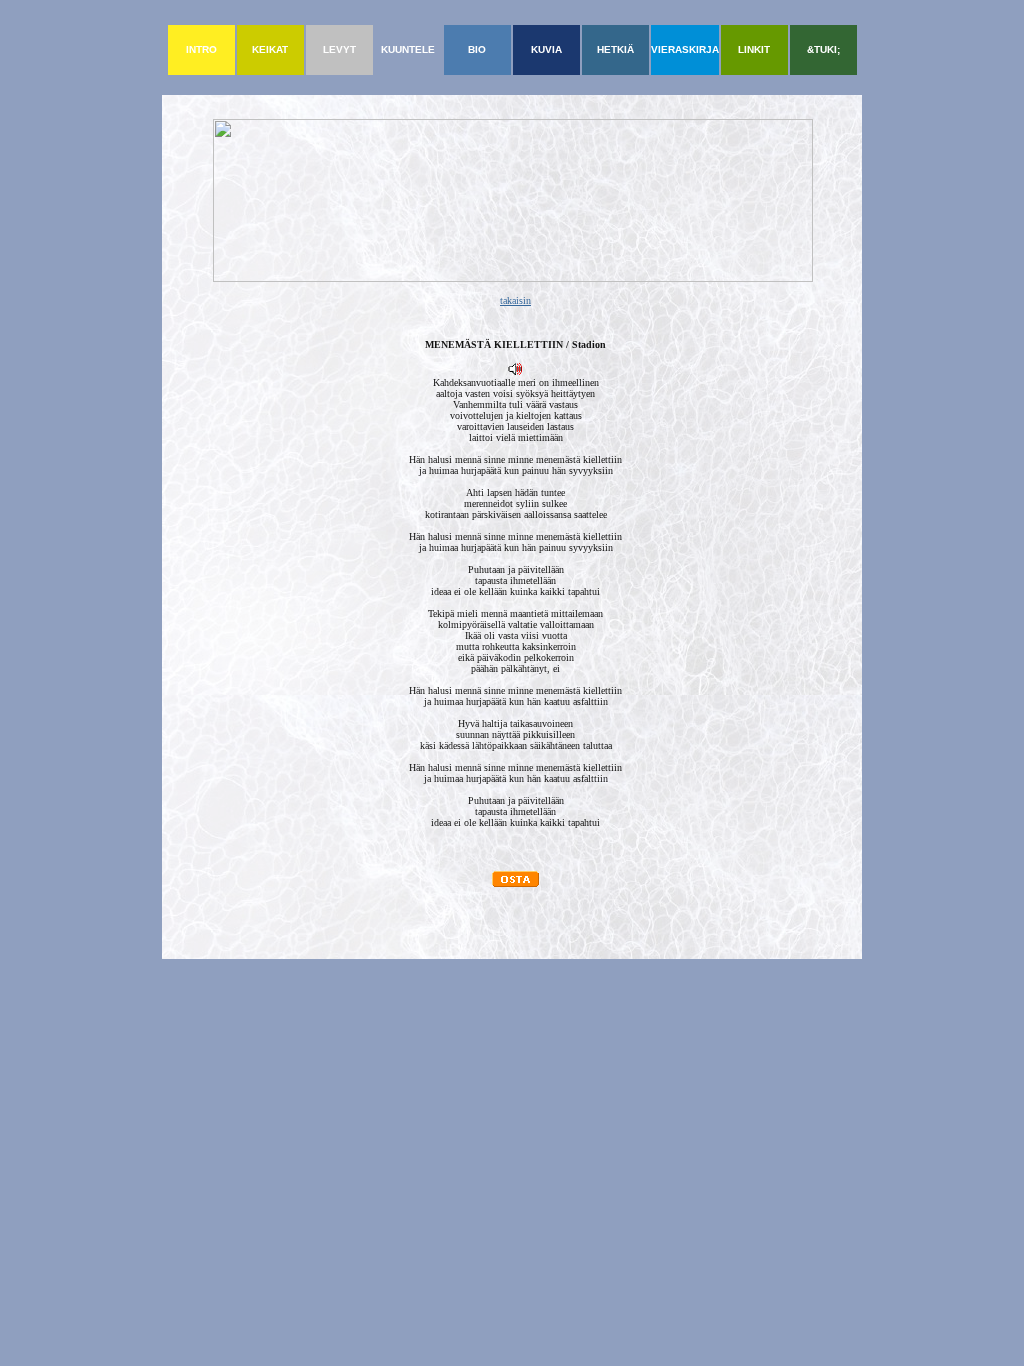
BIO (477, 49)
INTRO (201, 49)
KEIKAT (270, 49)
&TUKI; (823, 49)
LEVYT (339, 49)
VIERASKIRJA (685, 49)
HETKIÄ (615, 49)
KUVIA (546, 49)
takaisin (515, 300)
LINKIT (754, 49)
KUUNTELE (408, 49)
